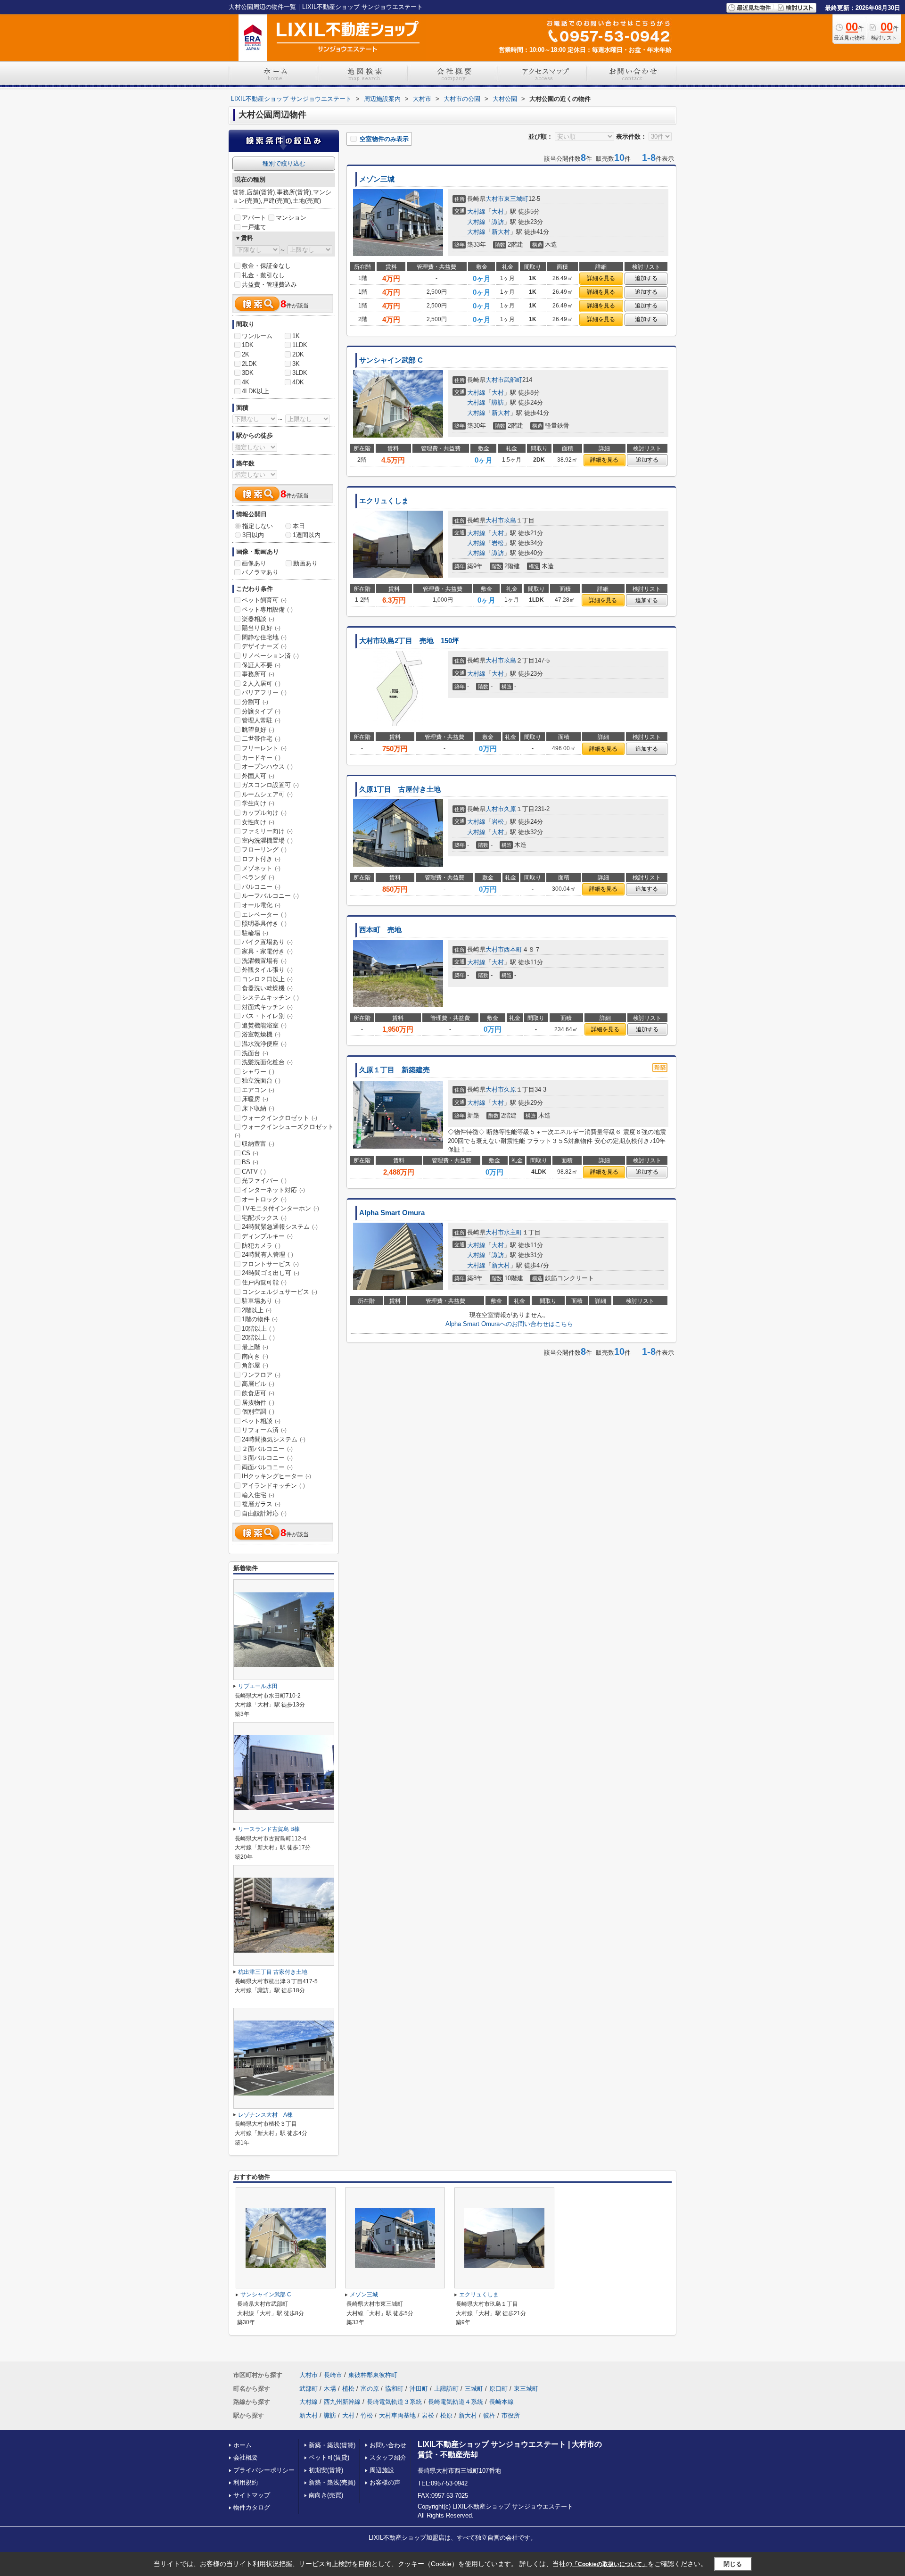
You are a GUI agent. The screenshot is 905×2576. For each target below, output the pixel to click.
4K (246, 382)
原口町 (498, 2389)
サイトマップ (252, 2495)
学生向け (258, 803)
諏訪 (498, 222)
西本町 (513, 949)
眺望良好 (258, 730)
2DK (298, 354)
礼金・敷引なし (263, 275)
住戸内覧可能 (264, 1282)
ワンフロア (261, 1375)
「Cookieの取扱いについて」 (610, 2564)
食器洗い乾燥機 (267, 988)
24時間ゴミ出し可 (271, 1273)
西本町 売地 (380, 930)
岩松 (498, 543)
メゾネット (261, 868)
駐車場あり (261, 1301)
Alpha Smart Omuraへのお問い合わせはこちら (509, 1324)
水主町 (513, 1232)
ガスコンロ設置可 (270, 785)
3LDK (300, 373)
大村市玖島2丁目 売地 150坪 (409, 641)
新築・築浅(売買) (332, 2482)
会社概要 (246, 2457)
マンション (291, 218)
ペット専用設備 (267, 609)
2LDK (249, 364)
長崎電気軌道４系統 (456, 2402)
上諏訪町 (446, 2389)
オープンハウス (267, 766)
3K (296, 364)
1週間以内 (307, 535)
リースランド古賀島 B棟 (269, 1829)
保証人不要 (261, 665)
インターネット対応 (273, 1190)
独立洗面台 (261, 1081)
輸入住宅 (258, 1495)
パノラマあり (260, 572)
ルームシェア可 (267, 794)
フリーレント (264, 748)
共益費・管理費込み (269, 285)
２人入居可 (261, 683)
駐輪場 (255, 933)
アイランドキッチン (273, 1486)
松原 (446, 2415)
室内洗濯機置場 (267, 841)
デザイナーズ (264, 646)
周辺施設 (382, 2470)
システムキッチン (270, 998)
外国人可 (258, 776)
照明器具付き (264, 924)
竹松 (367, 2415)
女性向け (258, 822)
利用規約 (246, 2482)
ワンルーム (257, 336)
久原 (510, 809)
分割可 (255, 702)
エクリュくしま (384, 501)
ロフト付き (261, 859)
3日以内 (253, 535)
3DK (248, 373)
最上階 (255, 1347)
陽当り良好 (261, 628)
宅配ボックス (264, 1218)
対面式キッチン (267, 1007)
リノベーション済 (270, 656)
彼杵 (489, 2415)
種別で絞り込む (284, 163)
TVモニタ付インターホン (280, 1208)
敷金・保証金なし (266, 266)
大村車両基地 (397, 2415)
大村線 (476, 211)
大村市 (495, 199)
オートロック (264, 1199)
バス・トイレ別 (267, 1016)
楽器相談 (258, 619)
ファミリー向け (267, 831)
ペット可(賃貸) (329, 2457)
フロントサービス (270, 1264)
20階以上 (258, 1338)
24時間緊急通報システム (280, 1227)
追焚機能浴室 (264, 1025)
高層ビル (258, 1384)
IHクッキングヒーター (276, 1476)
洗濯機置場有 (264, 961)
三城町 (474, 2389)
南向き (255, 1356)
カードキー (261, 758)
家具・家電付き (267, 951)
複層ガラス (261, 1504)
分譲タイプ (261, 711)
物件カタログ (252, 2507)
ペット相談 (261, 1421)
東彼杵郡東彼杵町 (373, 2375)
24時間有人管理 (267, 1255)
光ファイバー (264, 1180)
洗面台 (255, 1053)
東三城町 (516, 199)
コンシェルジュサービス (280, 1292)
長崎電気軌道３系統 (394, 2402)
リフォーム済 (264, 1430)
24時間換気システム (274, 1439)
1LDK (300, 345)
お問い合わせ (388, 2445)
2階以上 (257, 1310)
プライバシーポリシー (264, 2470)
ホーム (243, 2445)
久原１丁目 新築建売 (395, 1070)
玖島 (510, 520)
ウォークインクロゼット (280, 1118)
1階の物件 (260, 1319)
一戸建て (254, 227)
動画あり (305, 563)
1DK (248, 345)
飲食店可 (258, 1393)
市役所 (511, 2415)
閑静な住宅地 (264, 637)
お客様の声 (385, 2482)
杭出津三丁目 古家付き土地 (273, 1972)
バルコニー (261, 887)
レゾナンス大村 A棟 (265, 2115)
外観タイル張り (267, 970)
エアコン (258, 1090)
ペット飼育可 (264, 600)
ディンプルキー (267, 1236)
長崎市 (333, 2375)
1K (296, 336)
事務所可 (258, 674)
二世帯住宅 (261, 739)
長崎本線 (502, 2402)
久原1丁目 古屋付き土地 (400, 789)
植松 (348, 2389)
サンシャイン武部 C (391, 360)
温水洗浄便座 (264, 1044)
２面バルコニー (267, 1449)
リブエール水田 (258, 1686)
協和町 (394, 2389)
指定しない (258, 526)
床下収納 (258, 1108)
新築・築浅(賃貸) (332, 2445)
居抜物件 (258, 1403)
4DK (298, 382)
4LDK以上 (255, 391)
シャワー (258, 1072)
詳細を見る (601, 278)
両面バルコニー (267, 1467)
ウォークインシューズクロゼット (284, 1131)
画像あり (254, 563)
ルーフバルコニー (270, 896)
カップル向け (264, 813)
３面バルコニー (267, 1458)
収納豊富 (258, 1144)
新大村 (501, 232)
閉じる (733, 2564)
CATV (254, 1172)
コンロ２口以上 (267, 979)
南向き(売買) (326, 2495)
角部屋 (255, 1365)
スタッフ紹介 (388, 2457)
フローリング (264, 849)
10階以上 (258, 1329)
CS (250, 1153)
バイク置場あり (267, 942)
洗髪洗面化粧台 (267, 1062)
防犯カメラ (261, 1246)
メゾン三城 (377, 179)
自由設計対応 (264, 1513)
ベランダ (258, 877)
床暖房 (255, 1099)
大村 (498, 211)
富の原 (370, 2389)
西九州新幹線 (342, 2402)
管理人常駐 (261, 720)
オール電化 (261, 905)
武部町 (513, 380)
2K (246, 354)
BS (250, 1162)
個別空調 (258, 1412)
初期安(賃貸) (326, 2470)
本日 (299, 526)
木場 (330, 2389)
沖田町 (419, 2389)
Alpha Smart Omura (392, 1213)
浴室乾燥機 (261, 1034)
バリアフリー (264, 692)
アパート (254, 218)
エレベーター (264, 915)
